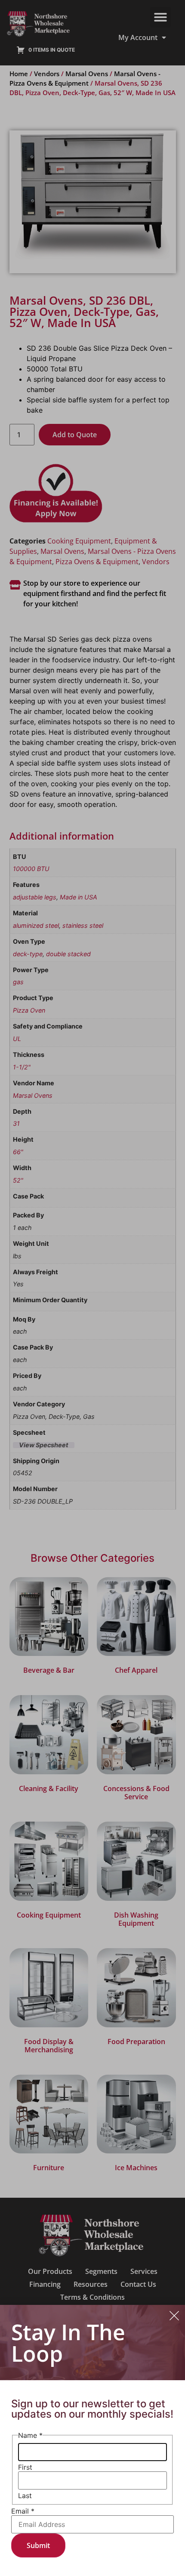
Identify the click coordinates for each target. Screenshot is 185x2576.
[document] (92, 1288)
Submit (38, 2545)
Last (25, 2496)
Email (23, 2511)
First (25, 2467)
